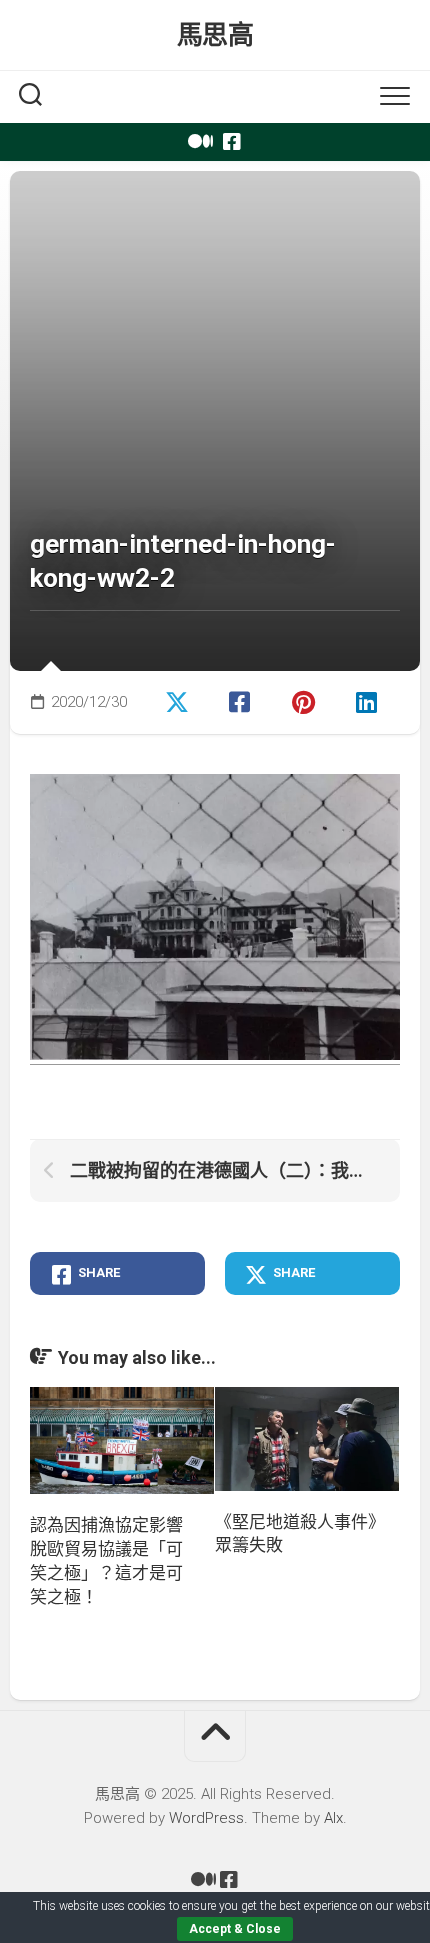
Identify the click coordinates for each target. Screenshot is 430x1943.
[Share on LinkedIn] (368, 700)
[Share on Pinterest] (305, 700)
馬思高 (215, 35)
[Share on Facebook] (241, 700)
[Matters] (198, 142)
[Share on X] (178, 700)
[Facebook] (232, 142)
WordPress (206, 1818)
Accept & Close (235, 1929)
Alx (333, 1818)
